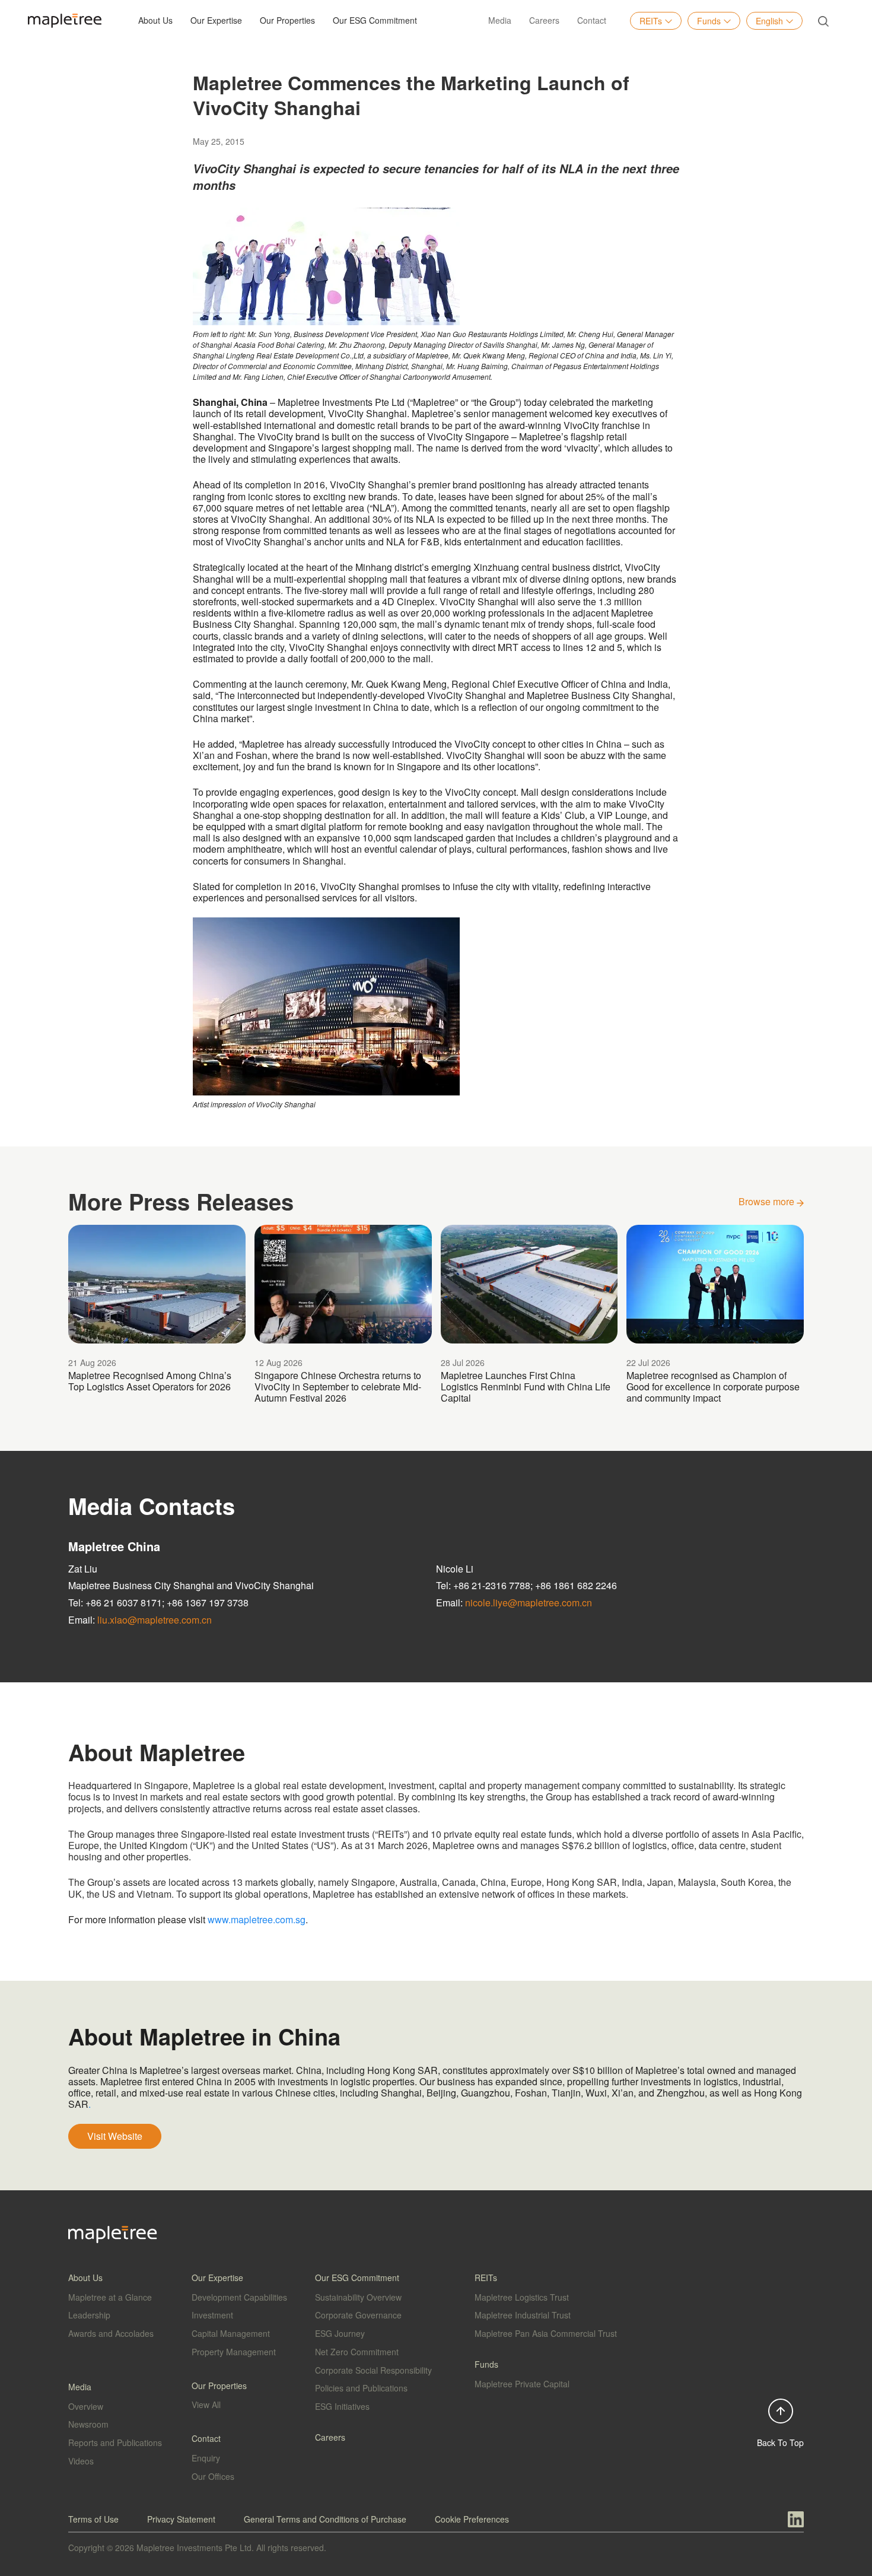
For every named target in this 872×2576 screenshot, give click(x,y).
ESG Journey (340, 2333)
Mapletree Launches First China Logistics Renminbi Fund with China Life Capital (526, 1387)
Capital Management (231, 2333)
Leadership (89, 2315)
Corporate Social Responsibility (373, 2370)
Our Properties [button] (287, 20)
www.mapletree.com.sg (257, 1919)
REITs (651, 21)
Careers (544, 20)
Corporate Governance (358, 2315)
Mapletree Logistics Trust (522, 2297)
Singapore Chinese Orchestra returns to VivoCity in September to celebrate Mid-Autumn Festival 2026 (338, 1387)
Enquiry (206, 2458)
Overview (86, 2406)
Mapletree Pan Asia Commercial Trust (546, 2333)
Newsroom (88, 2424)
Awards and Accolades (111, 2333)
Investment (212, 2315)
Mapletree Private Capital (522, 2384)
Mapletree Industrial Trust (523, 2315)
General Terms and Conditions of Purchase (325, 2519)
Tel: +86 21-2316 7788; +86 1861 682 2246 (526, 1585)
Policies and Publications (361, 2388)
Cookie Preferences (472, 2519)
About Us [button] (155, 20)
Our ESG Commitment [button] (375, 20)
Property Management (234, 2352)
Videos (81, 2461)
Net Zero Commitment (357, 2352)
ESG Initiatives (342, 2406)
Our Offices (213, 2476)
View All (206, 2405)
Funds (709, 21)
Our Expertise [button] (216, 20)
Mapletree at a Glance (110, 2297)
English (769, 21)
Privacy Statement (181, 2519)
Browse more (768, 1201)
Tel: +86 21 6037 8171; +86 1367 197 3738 (158, 1603)
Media (500, 20)
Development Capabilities (239, 2297)
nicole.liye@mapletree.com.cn (529, 1603)
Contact (592, 20)
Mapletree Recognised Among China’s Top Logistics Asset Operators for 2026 (150, 1381)
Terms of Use (93, 2519)
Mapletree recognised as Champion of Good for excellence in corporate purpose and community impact (713, 1387)
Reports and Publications (115, 2442)
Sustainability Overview (358, 2297)
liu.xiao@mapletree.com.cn (155, 1620)
